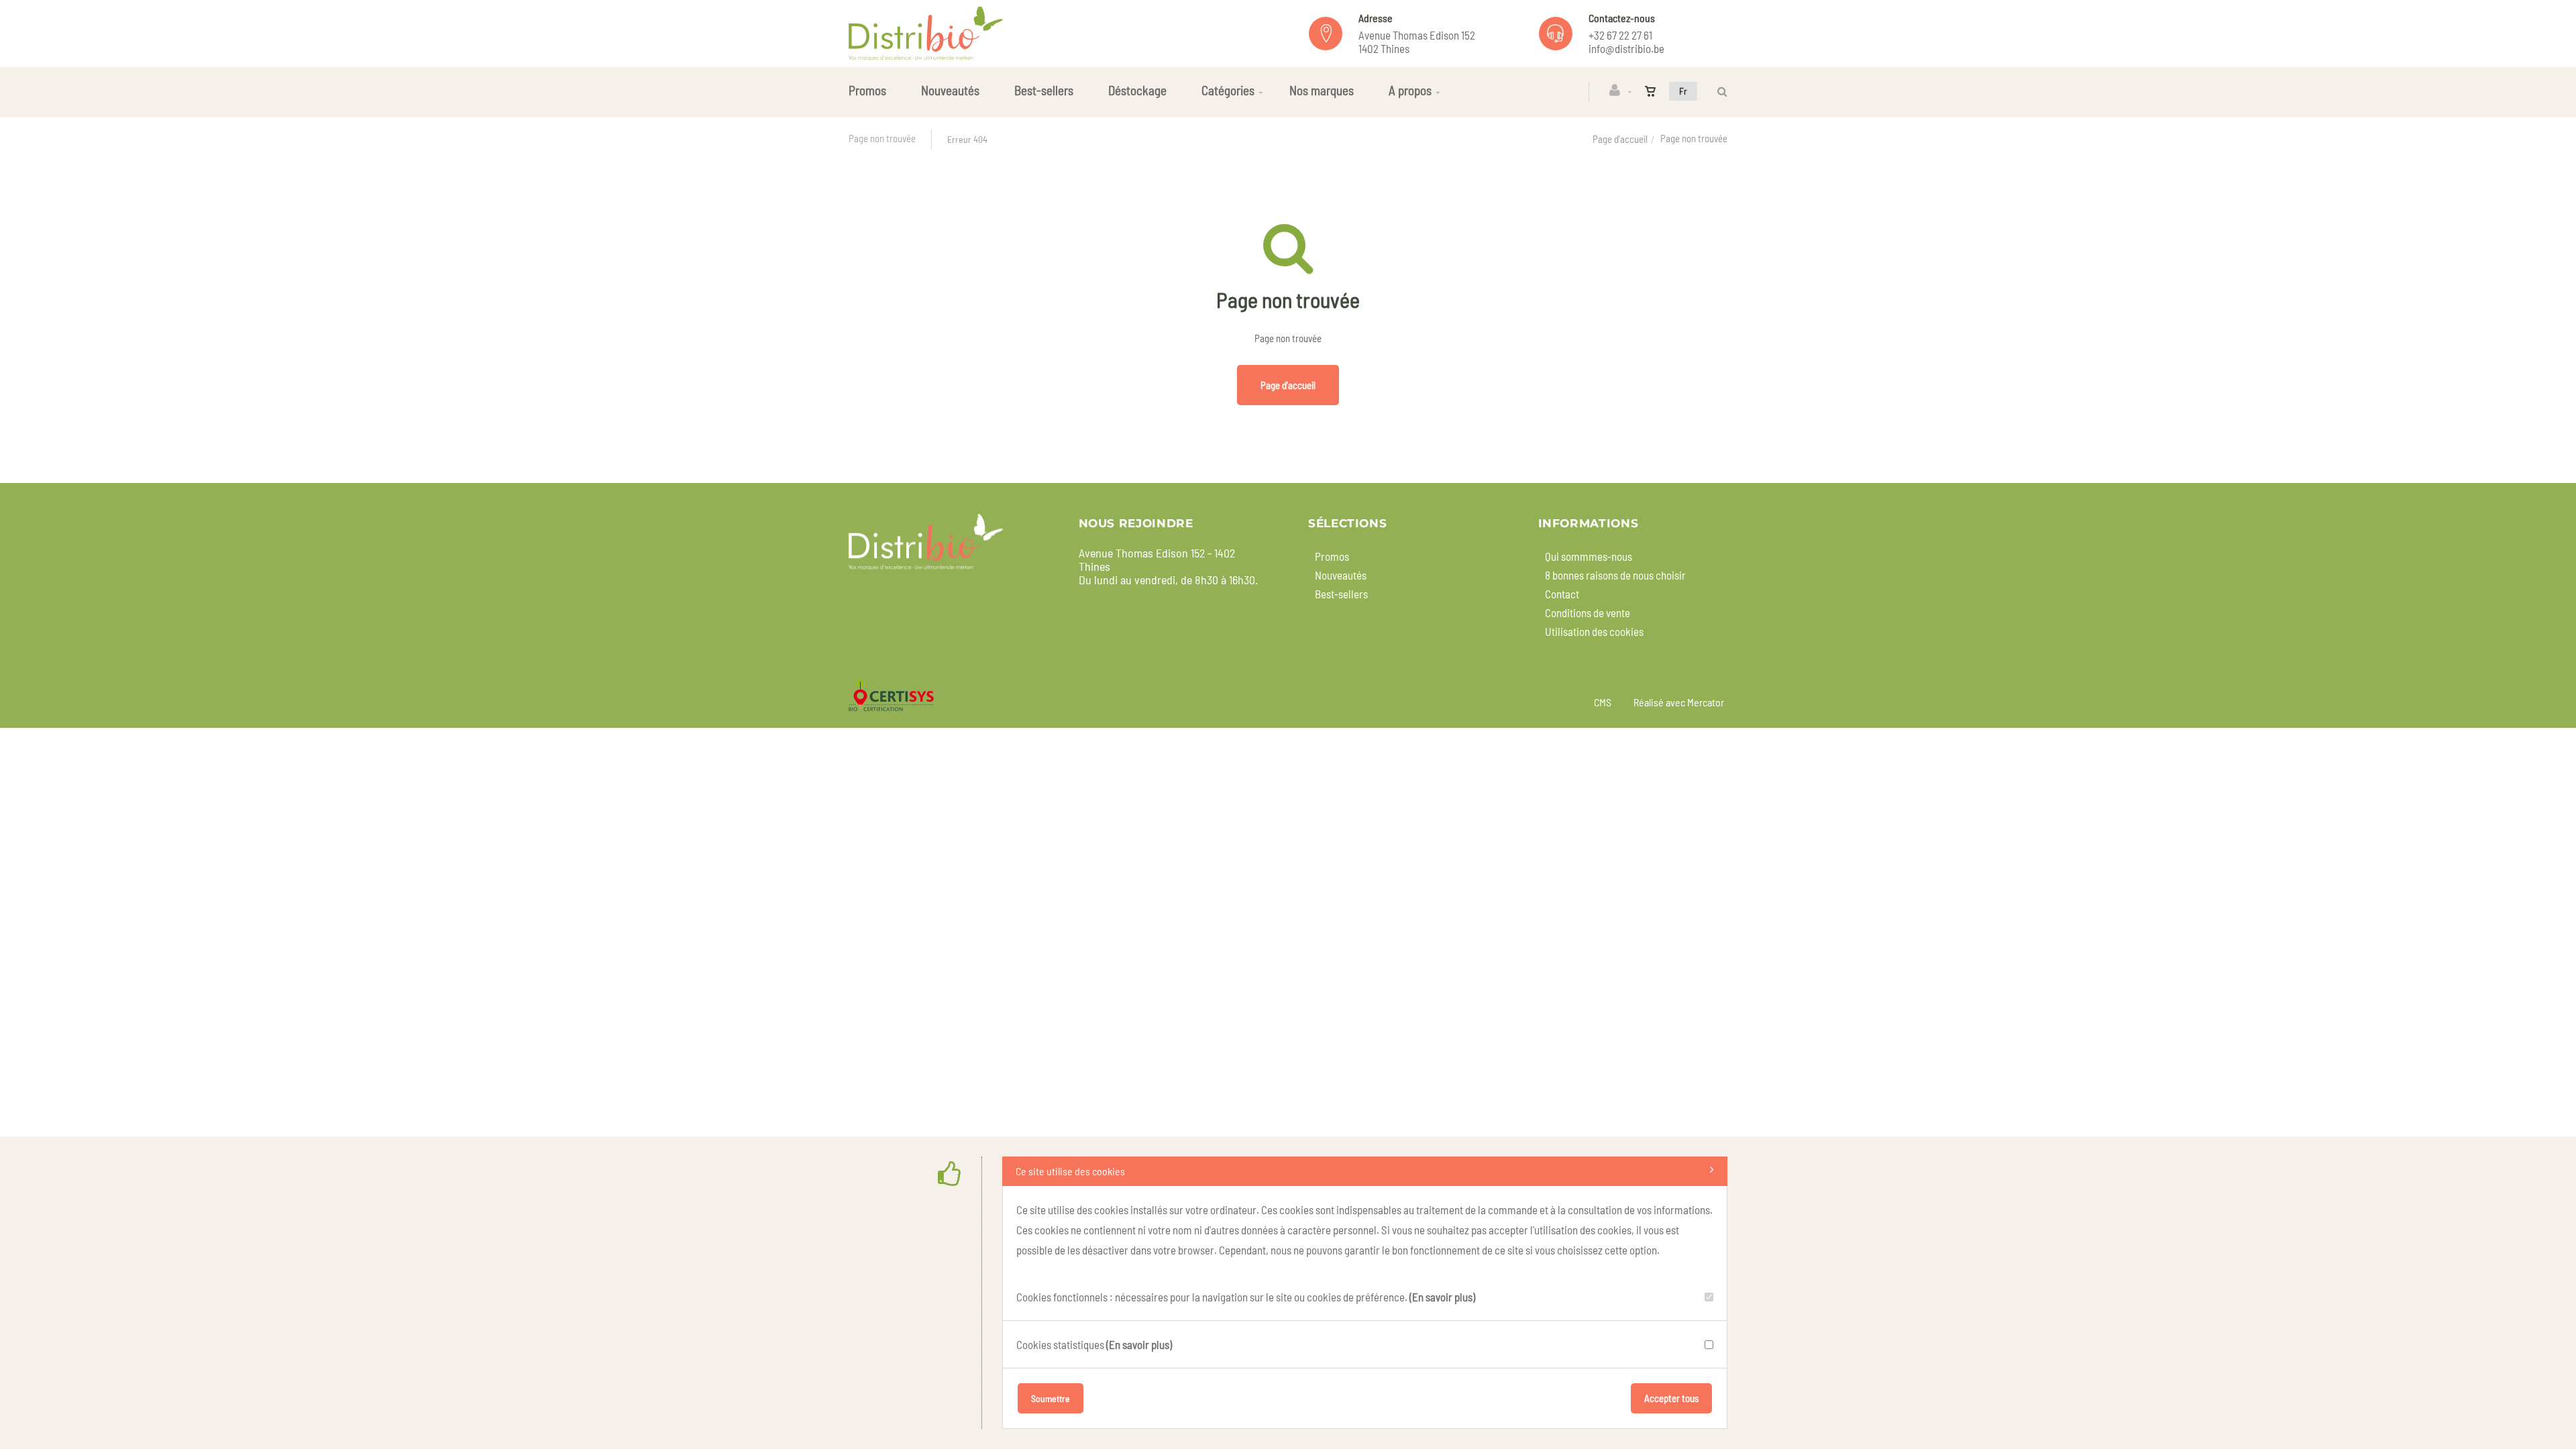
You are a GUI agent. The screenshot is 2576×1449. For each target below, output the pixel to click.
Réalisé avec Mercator (1679, 702)
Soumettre (1051, 1398)
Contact (1562, 594)
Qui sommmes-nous (1589, 556)
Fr (1683, 91)
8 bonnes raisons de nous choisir (1615, 575)
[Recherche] (1719, 92)
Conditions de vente (1588, 612)
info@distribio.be (1626, 48)
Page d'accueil (1620, 139)
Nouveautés (950, 90)
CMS (1603, 702)
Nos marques (1322, 90)
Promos (867, 90)
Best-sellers (1044, 90)
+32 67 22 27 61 (1620, 35)
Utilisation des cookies (1594, 631)
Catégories (1228, 90)
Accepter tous (1671, 1398)
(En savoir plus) (1442, 1297)
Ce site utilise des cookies (1070, 1171)
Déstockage (1137, 90)
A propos (1410, 90)
